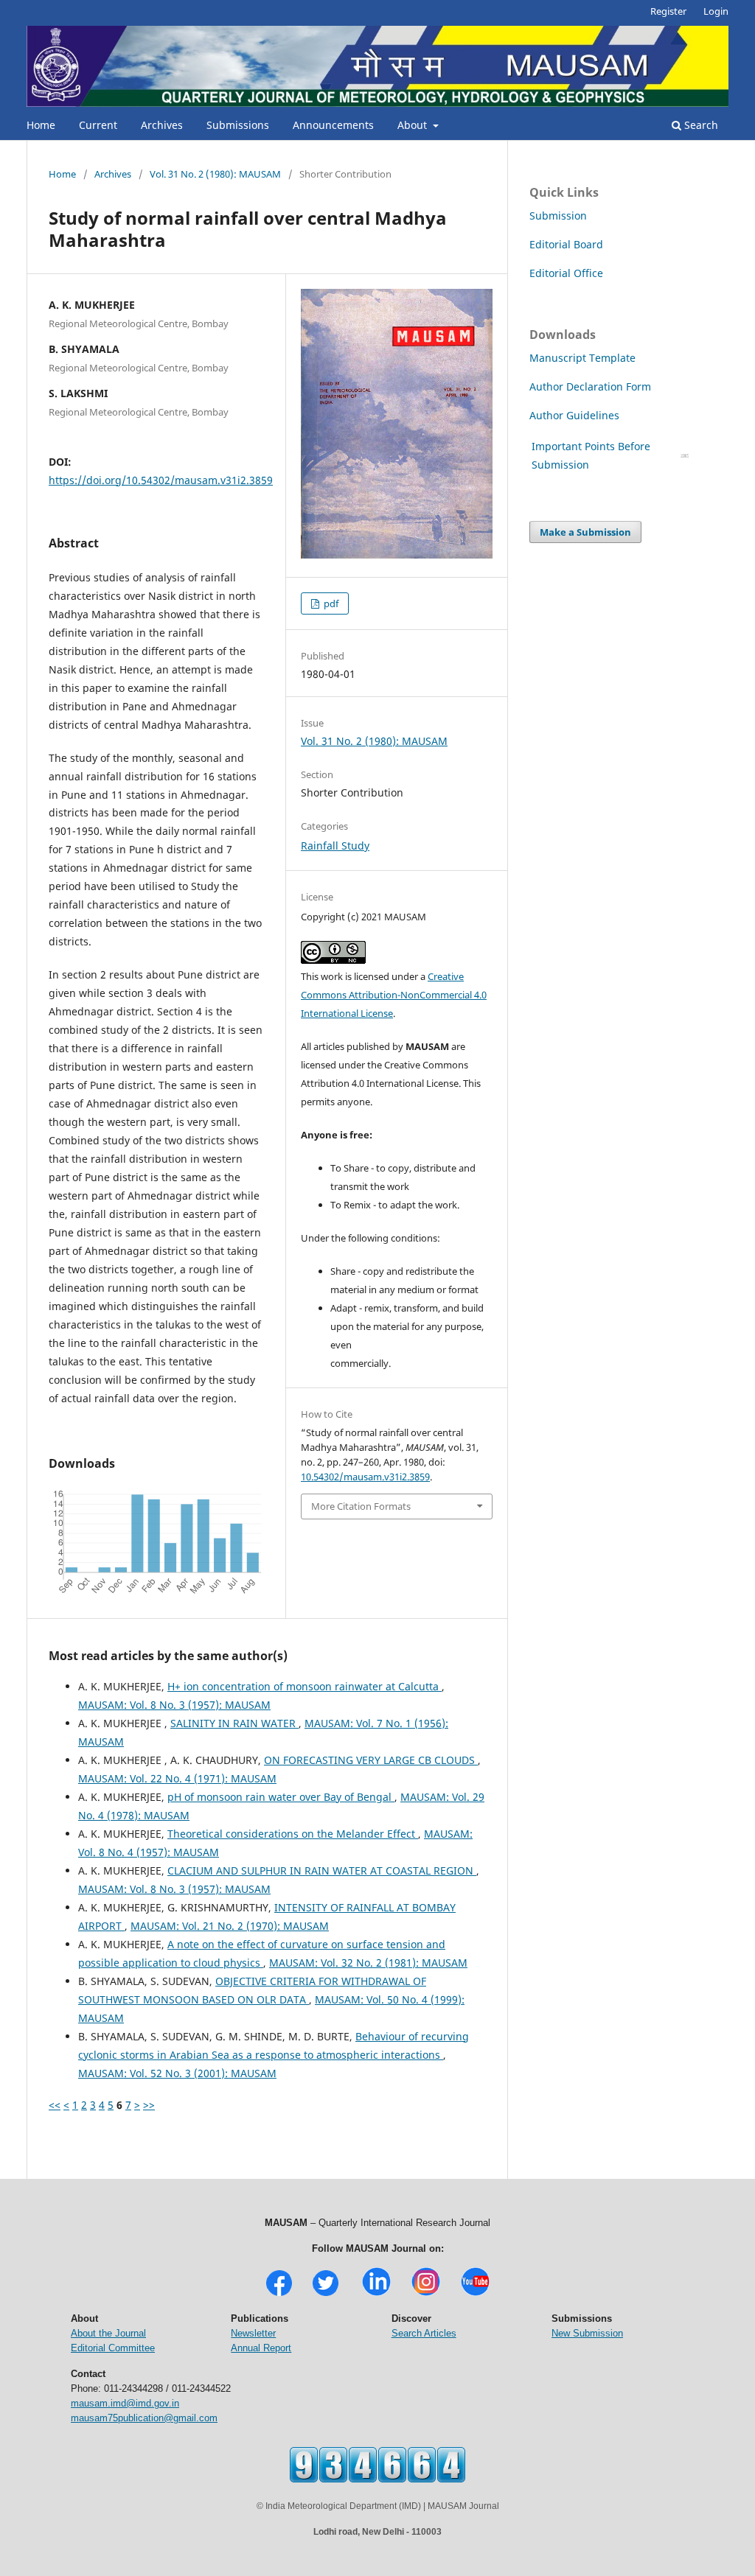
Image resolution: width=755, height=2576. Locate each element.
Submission (558, 216)
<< (55, 2105)
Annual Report (261, 2348)
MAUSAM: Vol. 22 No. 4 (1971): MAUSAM (177, 1778)
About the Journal (108, 2333)
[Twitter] (326, 2294)
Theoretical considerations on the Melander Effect (293, 1834)
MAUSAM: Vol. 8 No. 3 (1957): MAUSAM (174, 1705)
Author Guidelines (576, 415)
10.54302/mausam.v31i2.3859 (365, 1477)
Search (700, 125)
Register (668, 11)
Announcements (333, 125)
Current (98, 125)
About (414, 125)
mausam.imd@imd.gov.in (125, 2403)
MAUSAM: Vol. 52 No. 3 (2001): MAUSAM (177, 2073)
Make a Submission (585, 532)
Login (716, 11)
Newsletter (253, 2333)
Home (41, 125)
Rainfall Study (335, 846)
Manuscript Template (582, 358)
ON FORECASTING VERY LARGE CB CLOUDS (371, 1760)
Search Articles (424, 2333)
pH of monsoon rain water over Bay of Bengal (281, 1797)
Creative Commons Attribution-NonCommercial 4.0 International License (394, 995)
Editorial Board (566, 244)
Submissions (238, 125)
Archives (162, 125)
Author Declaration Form (590, 386)
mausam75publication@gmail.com (144, 2418)
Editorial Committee (113, 2348)
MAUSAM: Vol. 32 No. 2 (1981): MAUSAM (368, 1963)
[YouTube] (475, 2294)
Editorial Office (566, 273)
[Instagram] (426, 2294)
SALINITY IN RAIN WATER (234, 1723)
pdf (330, 603)
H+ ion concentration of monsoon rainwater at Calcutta (305, 1686)
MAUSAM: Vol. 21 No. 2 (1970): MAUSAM (230, 1926)
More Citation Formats (361, 1506)
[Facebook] (279, 2294)
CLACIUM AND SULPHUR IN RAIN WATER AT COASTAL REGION (322, 1870)
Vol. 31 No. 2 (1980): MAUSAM (215, 174)
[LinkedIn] (376, 2294)
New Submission (587, 2333)
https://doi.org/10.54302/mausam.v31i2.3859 (161, 480)
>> (149, 2105)
